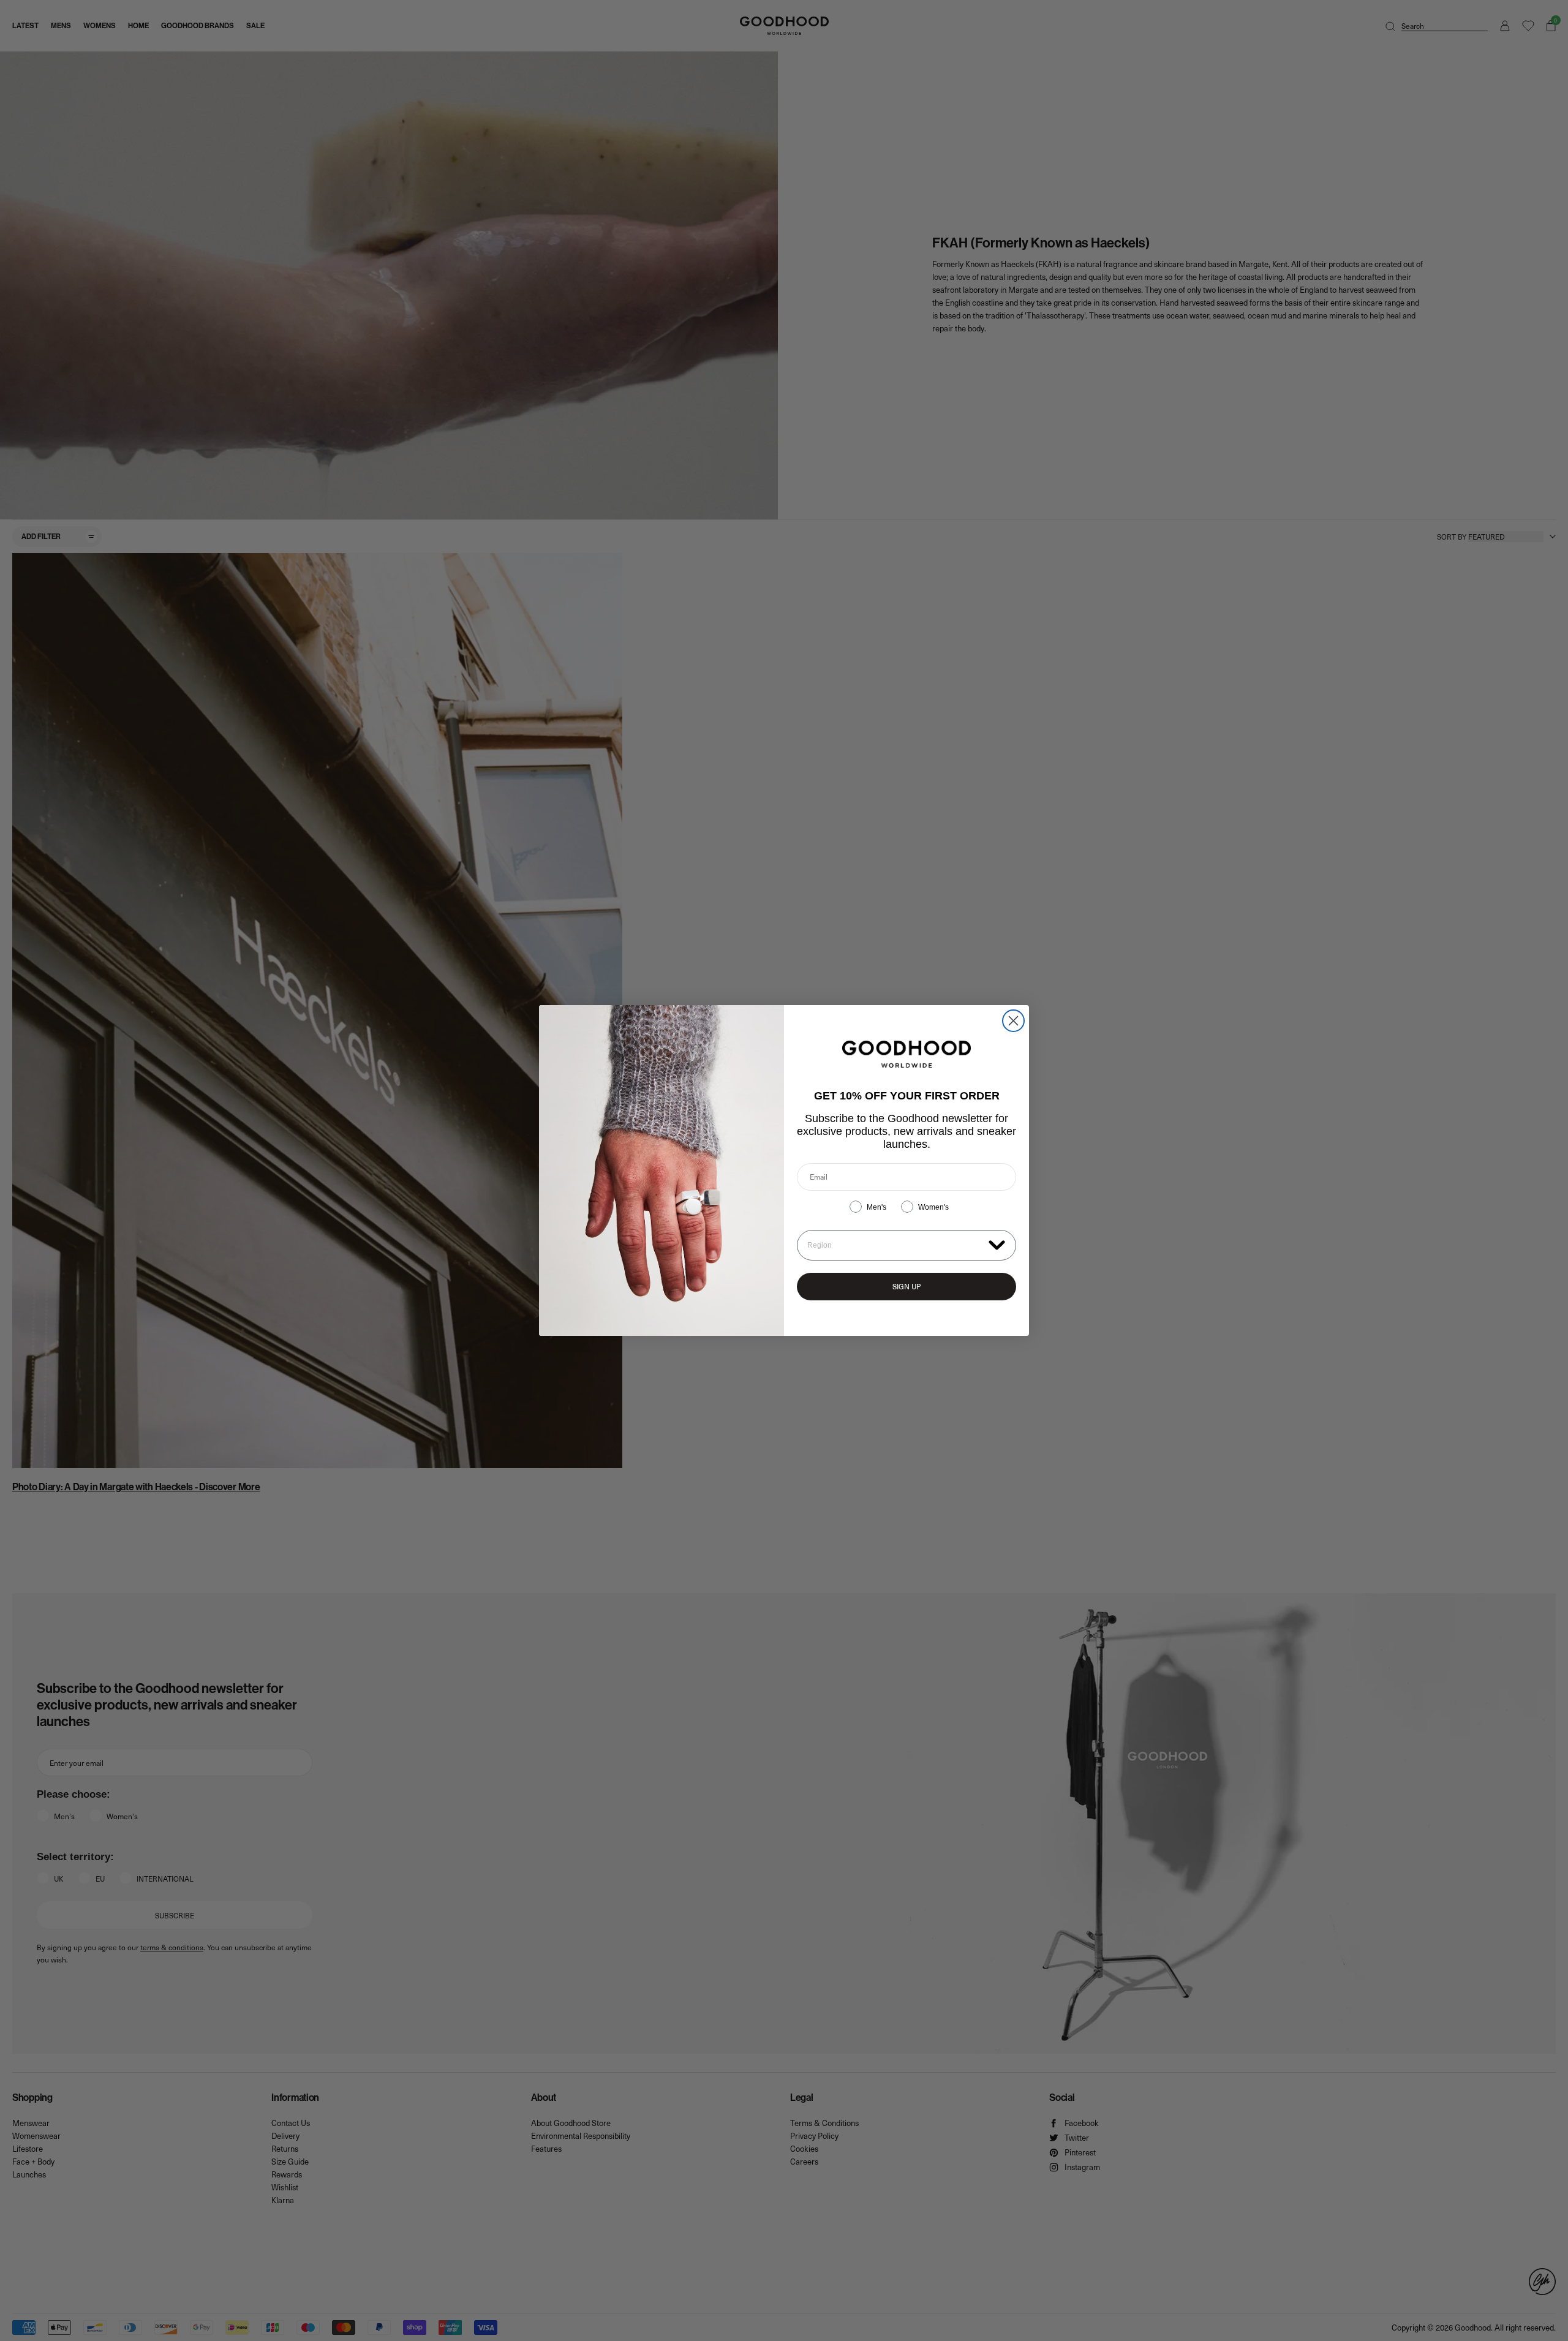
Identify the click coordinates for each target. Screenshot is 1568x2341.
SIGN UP (907, 1286)
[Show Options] (997, 1244)
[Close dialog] (1013, 1021)
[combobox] (895, 1245)
